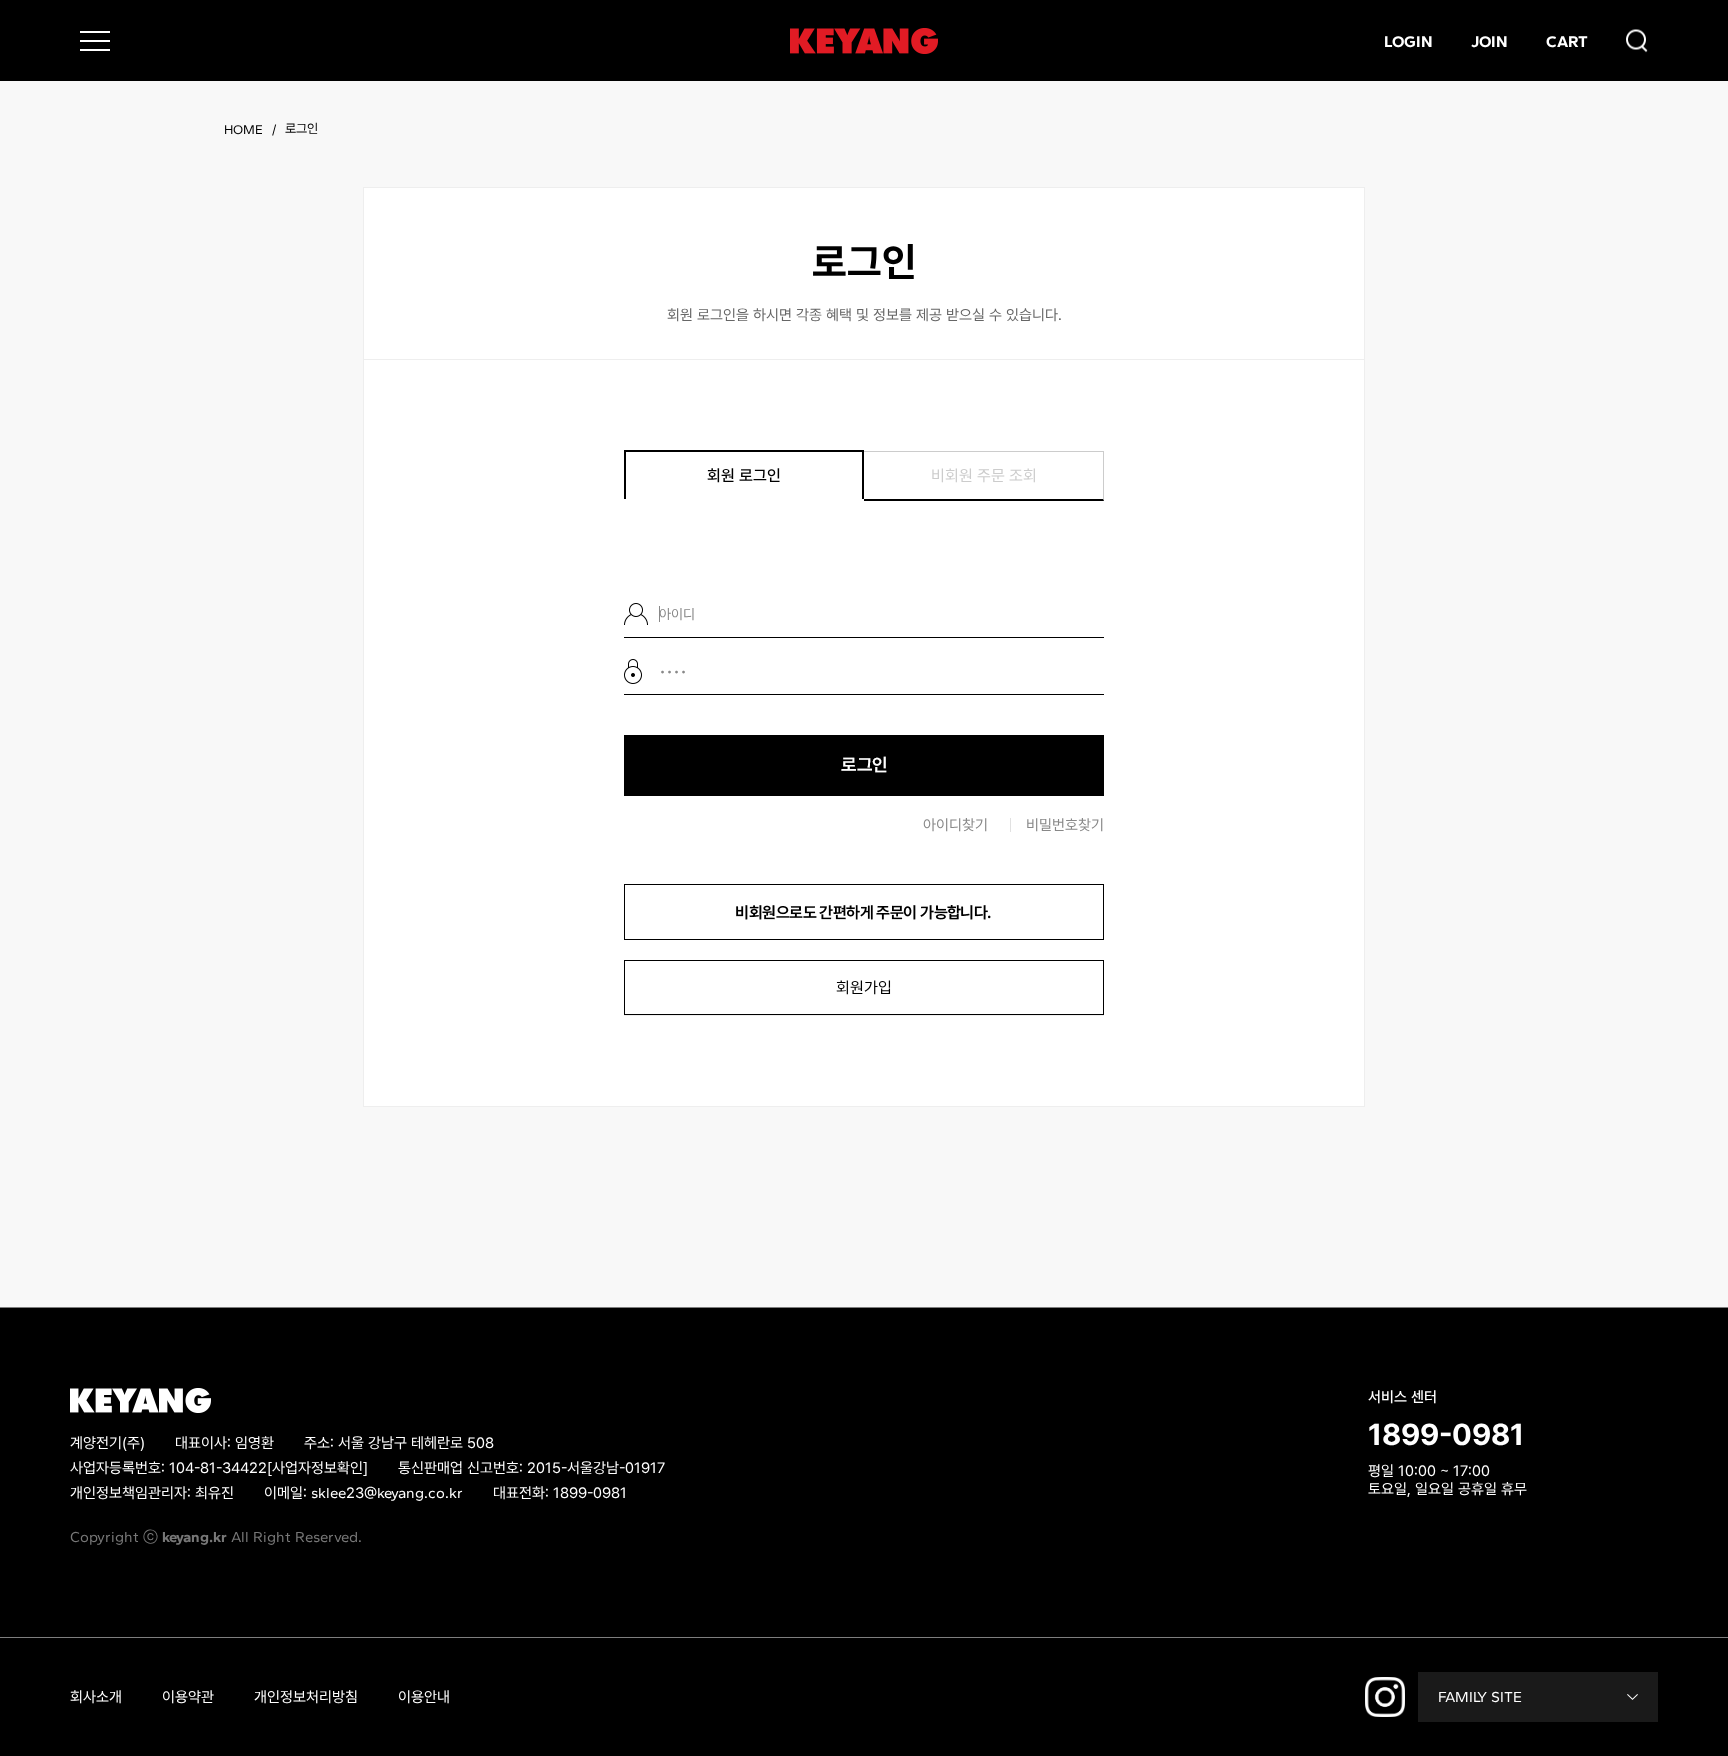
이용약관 (188, 1697)
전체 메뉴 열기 (95, 41)
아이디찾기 (955, 825)
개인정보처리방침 (306, 1697)
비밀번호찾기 (1065, 825)
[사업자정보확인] (317, 1468)
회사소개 (96, 1697)
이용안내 (424, 1697)
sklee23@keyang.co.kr (387, 1493)
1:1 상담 (1392, 1517)
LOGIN (1408, 40)
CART (1567, 40)
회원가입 (864, 987)
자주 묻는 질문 (1479, 1517)
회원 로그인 (744, 475)
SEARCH (1637, 40)
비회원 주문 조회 (984, 475)
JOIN (1489, 40)
